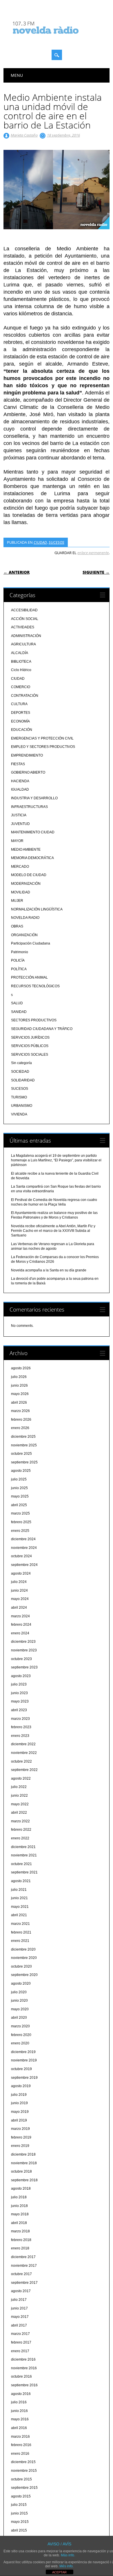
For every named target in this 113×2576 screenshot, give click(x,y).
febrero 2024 (21, 1625)
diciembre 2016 (23, 2359)
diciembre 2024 (23, 1539)
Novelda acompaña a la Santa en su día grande (49, 1270)
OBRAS (17, 926)
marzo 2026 (20, 1411)
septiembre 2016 (24, 2385)
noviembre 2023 (24, 1650)
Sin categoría (21, 1063)
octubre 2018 (21, 2171)
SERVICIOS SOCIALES (30, 1055)
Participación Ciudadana (31, 943)
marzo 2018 (20, 2231)
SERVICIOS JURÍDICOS (30, 1038)
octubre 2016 (21, 2376)
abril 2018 (19, 2223)
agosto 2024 (21, 1573)
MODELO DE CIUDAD (29, 875)
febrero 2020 (21, 2035)
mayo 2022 (20, 1804)
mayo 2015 (20, 2522)
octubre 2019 (21, 2069)
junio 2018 (19, 2206)
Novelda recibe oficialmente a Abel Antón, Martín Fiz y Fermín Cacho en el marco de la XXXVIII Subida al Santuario (53, 1231)
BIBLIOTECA (21, 662)
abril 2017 (19, 2325)
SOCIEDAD (20, 1072)
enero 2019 (20, 2146)
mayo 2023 (20, 1701)
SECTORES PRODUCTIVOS (34, 1020)
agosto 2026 (21, 1368)
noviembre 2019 (24, 2060)
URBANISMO (22, 1106)
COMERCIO (21, 687)
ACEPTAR (59, 2572)
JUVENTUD (20, 824)
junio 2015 (19, 2513)
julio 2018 (19, 2197)
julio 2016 (19, 2402)
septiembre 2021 (24, 1872)
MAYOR (17, 841)
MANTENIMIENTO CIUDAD (33, 832)
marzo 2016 (20, 2437)
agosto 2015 (21, 2496)
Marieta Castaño (24, 135)
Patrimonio (20, 952)
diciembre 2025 (23, 1437)
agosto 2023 (21, 1676)
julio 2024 (19, 1582)
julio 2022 (19, 1787)
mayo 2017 (20, 2317)
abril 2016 (19, 2428)
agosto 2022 (21, 1778)
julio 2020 (19, 1992)
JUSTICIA (19, 815)
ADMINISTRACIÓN (26, 636)
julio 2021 (19, 1890)
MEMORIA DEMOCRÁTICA (32, 858)
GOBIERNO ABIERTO (28, 772)
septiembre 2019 (24, 2078)
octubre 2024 (21, 1556)
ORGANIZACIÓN (24, 935)
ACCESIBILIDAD (24, 610)
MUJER (17, 901)
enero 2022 (20, 1838)
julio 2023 (19, 1684)
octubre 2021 (21, 1864)
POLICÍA (18, 960)
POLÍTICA (19, 969)
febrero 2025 (21, 1522)
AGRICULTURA (23, 644)
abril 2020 (19, 2018)
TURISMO (19, 1097)
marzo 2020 (20, 2026)
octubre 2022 (21, 1761)
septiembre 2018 (24, 2180)
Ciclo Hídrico (21, 670)
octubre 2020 (21, 1966)
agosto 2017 (21, 2291)
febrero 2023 (21, 1727)
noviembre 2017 (24, 2266)
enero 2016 (20, 2454)
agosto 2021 (21, 1881)
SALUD (17, 1003)
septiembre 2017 (24, 2283)
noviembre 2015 (24, 2471)
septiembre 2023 (24, 1667)
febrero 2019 (21, 2137)
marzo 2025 (20, 1513)
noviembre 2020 (24, 1958)
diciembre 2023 (23, 1642)
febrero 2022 (21, 1830)
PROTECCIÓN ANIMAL (29, 977)
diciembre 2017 (23, 2257)
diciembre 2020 (23, 1949)
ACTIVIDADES (23, 627)
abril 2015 (19, 2530)
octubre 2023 (21, 1659)
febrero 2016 (21, 2445)
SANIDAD (19, 1012)
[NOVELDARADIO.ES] (57, 39)
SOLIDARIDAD (23, 1080)
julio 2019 (19, 2095)
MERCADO (20, 867)
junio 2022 (19, 1795)
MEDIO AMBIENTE (26, 850)
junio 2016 (19, 2411)
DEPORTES (21, 713)
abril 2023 (19, 1710)
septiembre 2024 (24, 1565)
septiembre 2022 (24, 1770)
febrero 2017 (21, 2342)
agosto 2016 (21, 2394)
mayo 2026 (20, 1394)
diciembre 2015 (23, 2462)
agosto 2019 (21, 2086)
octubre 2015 (21, 2479)
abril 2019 (19, 2120)
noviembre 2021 (24, 1855)
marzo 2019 (20, 2129)
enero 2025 (20, 1531)
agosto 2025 (21, 1471)
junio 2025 (19, 1488)
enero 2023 (20, 1736)
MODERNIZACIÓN (26, 884)
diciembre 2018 (23, 2154)
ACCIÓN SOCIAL (25, 619)
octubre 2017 (21, 2274)
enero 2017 (20, 2351)
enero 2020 (20, 2043)
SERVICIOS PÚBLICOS (30, 1046)
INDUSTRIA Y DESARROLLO (34, 798)
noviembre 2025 (24, 1445)
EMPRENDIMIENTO (27, 755)
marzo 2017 (20, 2334)
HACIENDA (20, 781)
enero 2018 (20, 2248)
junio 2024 (19, 1590)
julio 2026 (19, 1377)
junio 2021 (19, 1898)
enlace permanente (93, 553)
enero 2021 (20, 1941)
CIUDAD (40, 542)
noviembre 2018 (24, 2163)
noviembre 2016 (24, 2368)
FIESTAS (18, 764)
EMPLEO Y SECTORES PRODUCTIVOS (43, 747)
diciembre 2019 (23, 2052)
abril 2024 (19, 1608)
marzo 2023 (20, 1719)
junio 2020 (19, 2001)
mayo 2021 (20, 1907)
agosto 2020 (21, 1983)
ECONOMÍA (20, 721)
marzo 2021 (20, 1924)
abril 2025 (19, 1505)
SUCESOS (57, 542)
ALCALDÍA (20, 653)
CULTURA (19, 704)
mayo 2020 (20, 2009)
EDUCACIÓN (22, 730)
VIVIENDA (19, 1114)
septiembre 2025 (24, 1462)
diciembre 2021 (23, 1847)
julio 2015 (19, 2505)
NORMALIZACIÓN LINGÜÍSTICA (37, 909)
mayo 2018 (20, 2214)
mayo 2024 (20, 1599)
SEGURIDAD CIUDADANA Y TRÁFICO (42, 1029)
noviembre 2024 (24, 1548)
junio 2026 (19, 1385)
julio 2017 (19, 2300)
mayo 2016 (20, 2419)
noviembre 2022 (24, 1753)
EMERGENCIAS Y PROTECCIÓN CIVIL (42, 738)
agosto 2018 (21, 2188)
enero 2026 (20, 1428)
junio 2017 (19, 2308)
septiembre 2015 (24, 2488)
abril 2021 (19, 1915)
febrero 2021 (21, 1932)
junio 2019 (19, 2103)
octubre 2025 (21, 1454)
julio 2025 (19, 1479)
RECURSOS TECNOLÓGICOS (35, 986)
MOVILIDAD (21, 892)
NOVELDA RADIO (25, 918)
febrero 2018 (21, 2240)
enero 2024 (20, 1633)
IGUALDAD (20, 789)
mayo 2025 (20, 1496)
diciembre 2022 (23, 1744)
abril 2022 (19, 1813)
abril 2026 (19, 1402)
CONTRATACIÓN (25, 696)
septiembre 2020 (24, 1975)
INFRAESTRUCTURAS (29, 807)
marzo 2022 (20, 1821)
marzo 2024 (20, 1616)
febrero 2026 (21, 1420)
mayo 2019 (20, 2112)
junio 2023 (19, 1693)
